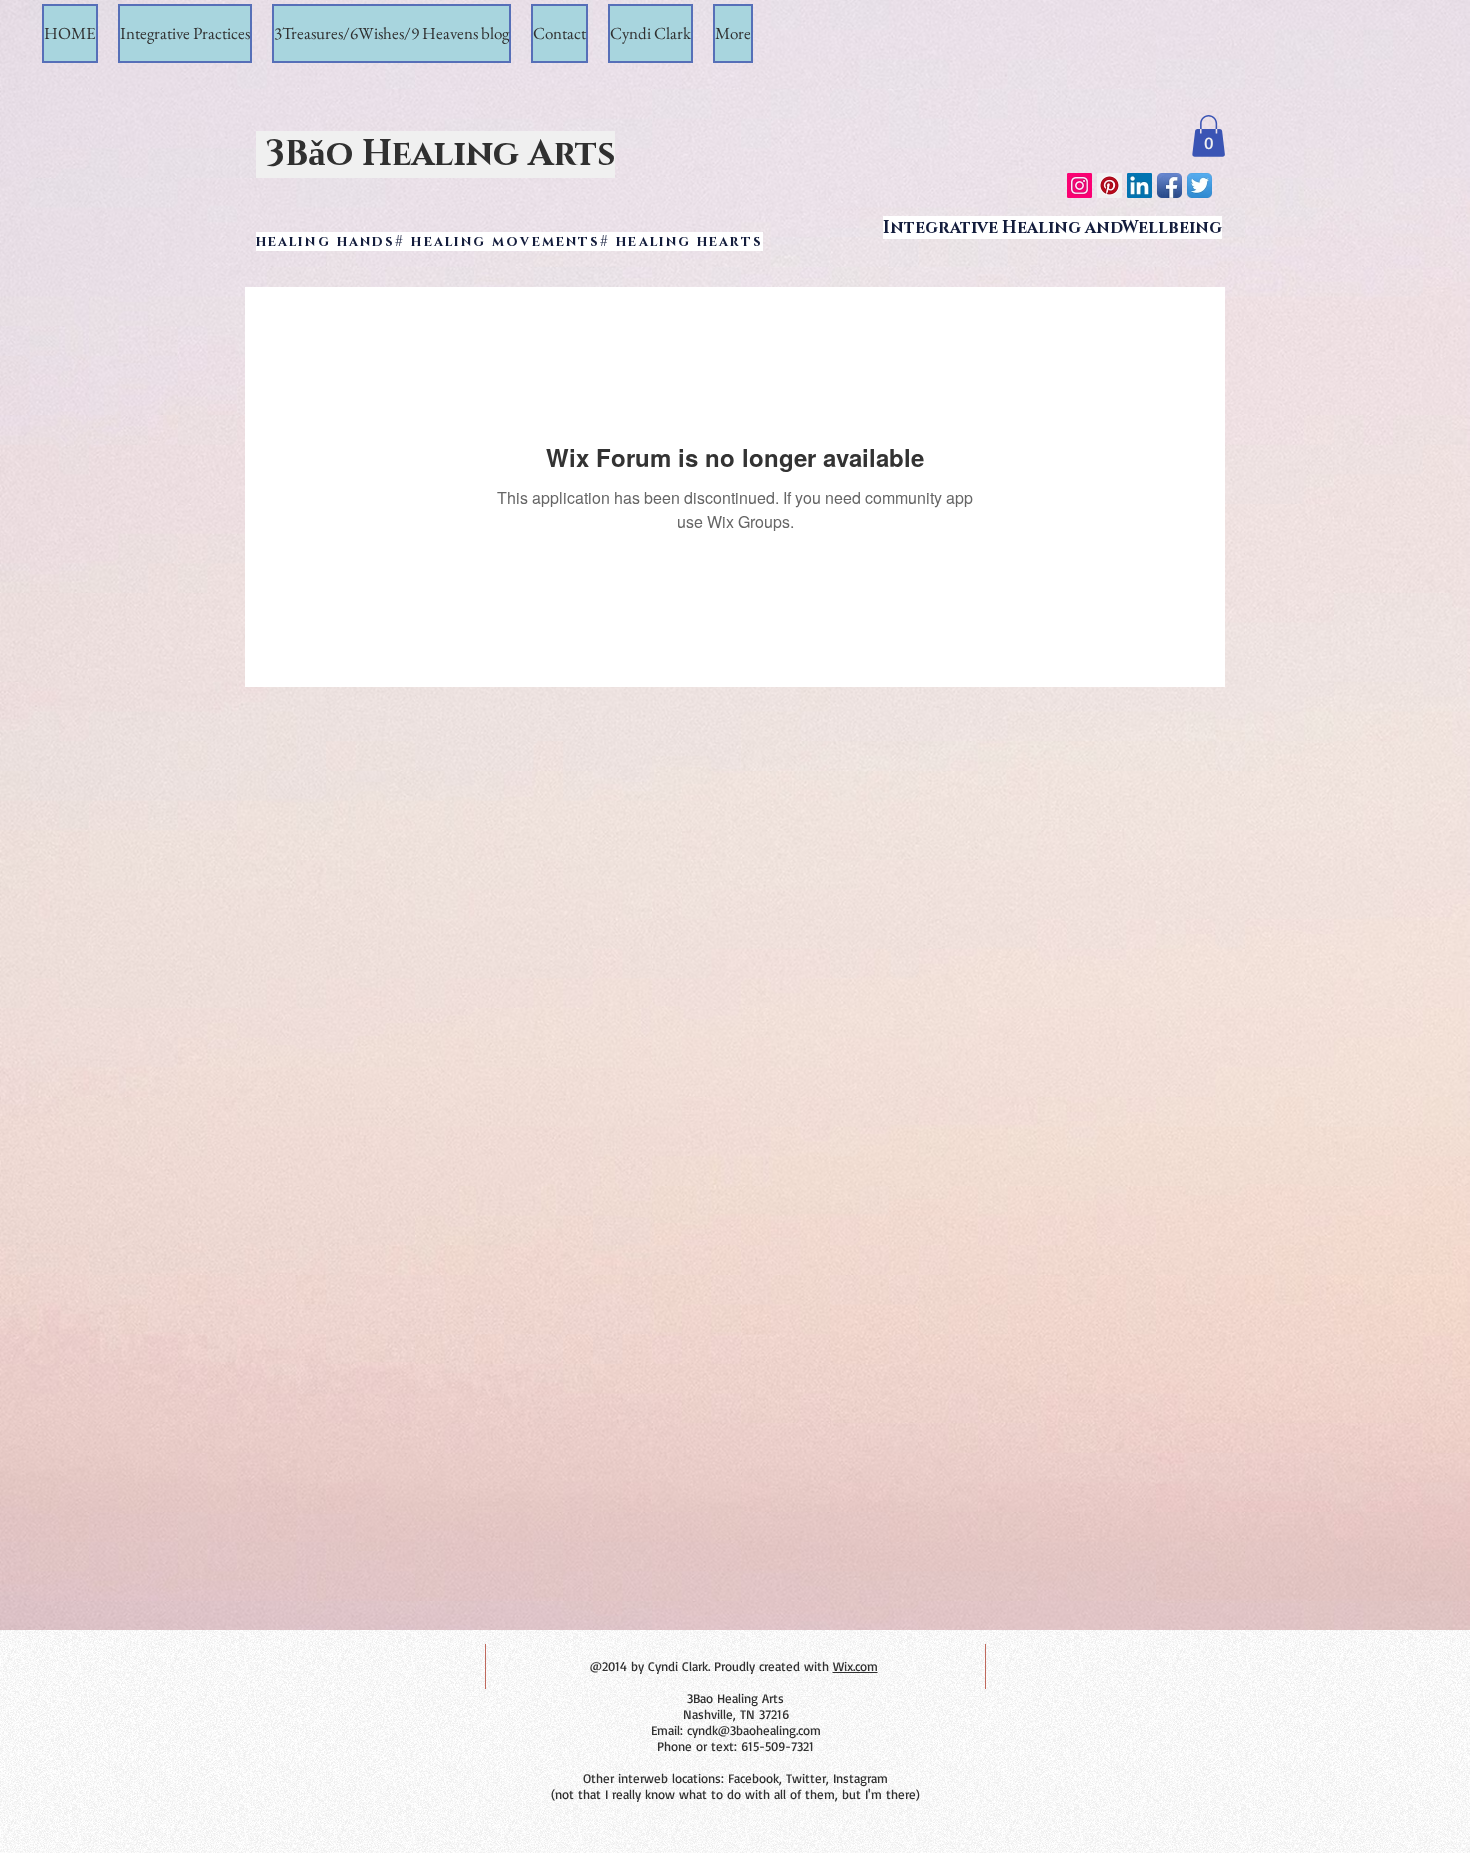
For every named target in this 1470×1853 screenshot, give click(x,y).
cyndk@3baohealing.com (754, 1730)
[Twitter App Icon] (1199, 185)
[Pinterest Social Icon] (1109, 185)
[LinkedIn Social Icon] (1139, 185)
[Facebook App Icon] (1169, 185)
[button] (1208, 136)
